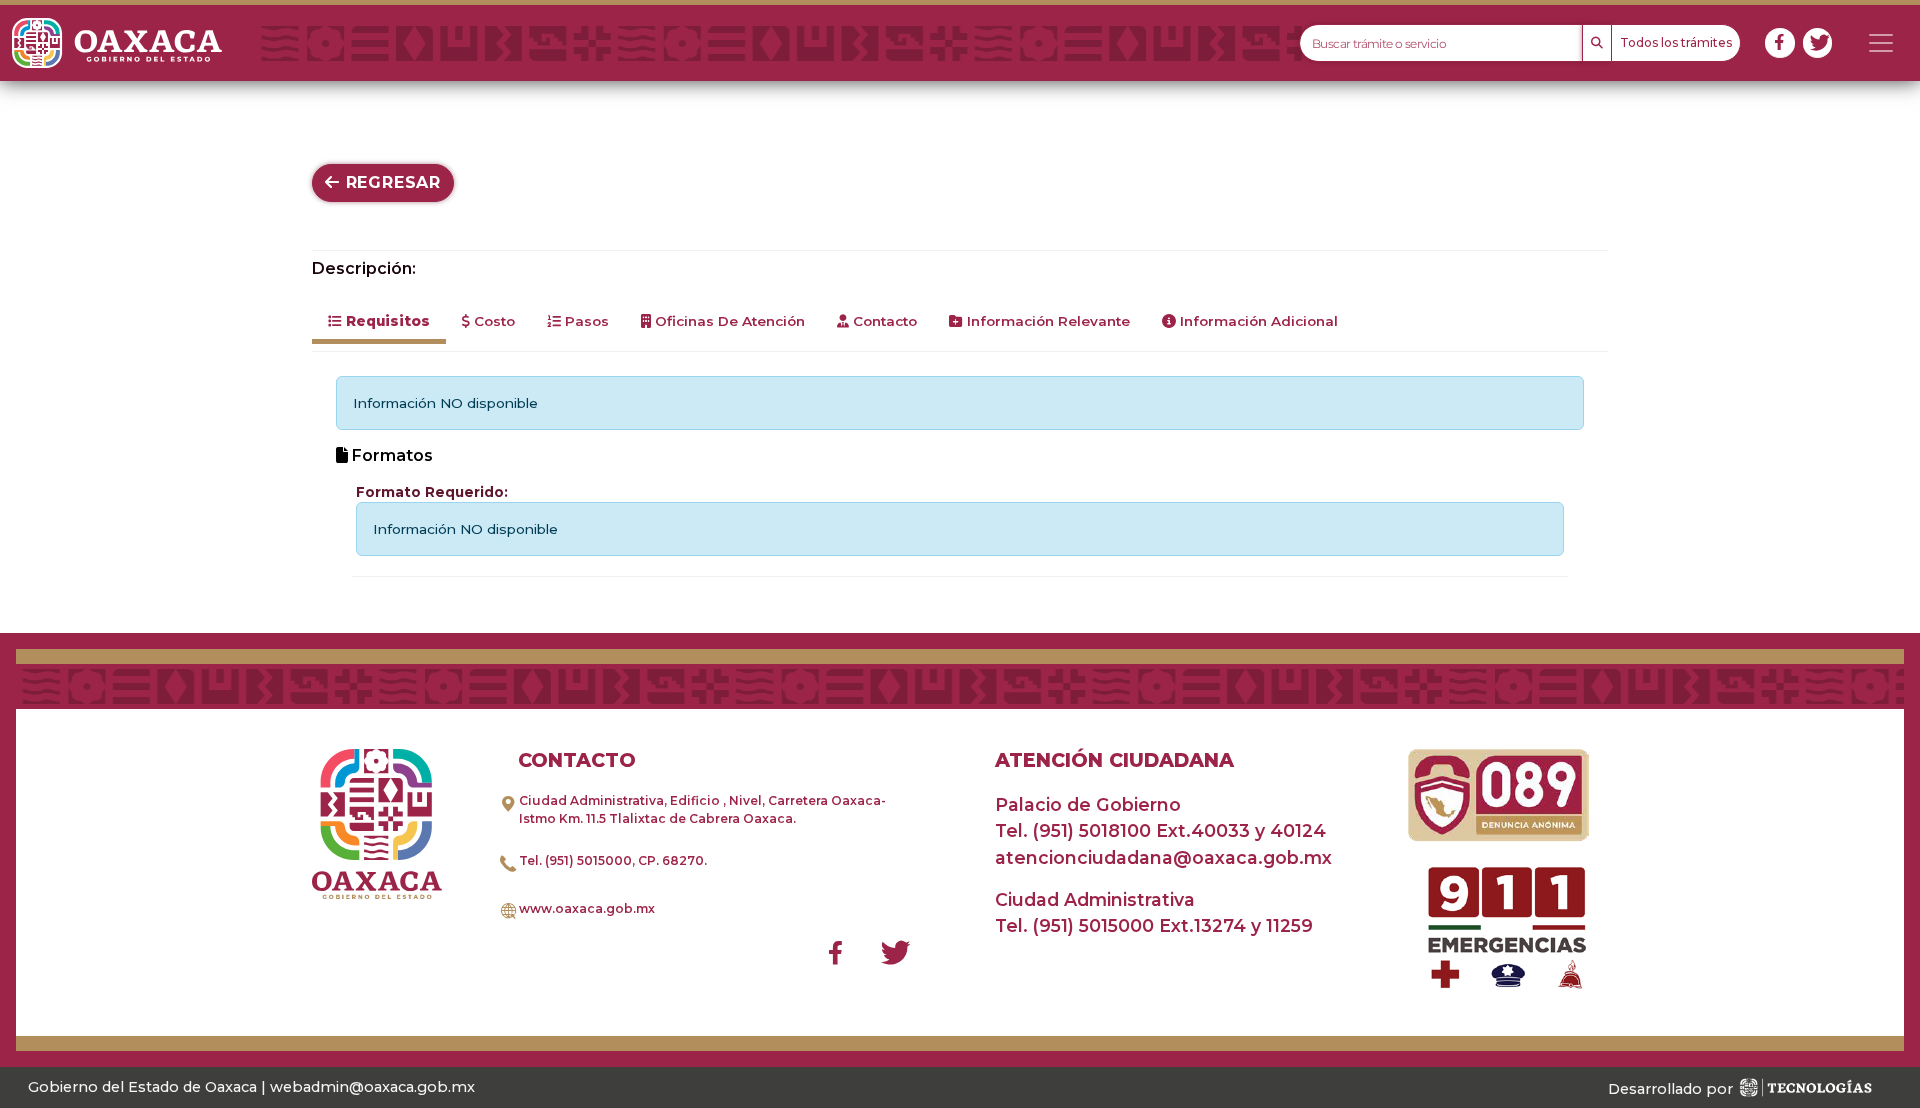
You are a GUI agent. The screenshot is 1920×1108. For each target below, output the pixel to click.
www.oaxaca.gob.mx (587, 908)
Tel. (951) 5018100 (1073, 830)
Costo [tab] (492, 321)
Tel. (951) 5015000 (575, 860)
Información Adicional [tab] (1257, 321)
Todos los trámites (1676, 42)
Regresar (390, 182)
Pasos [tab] (585, 321)
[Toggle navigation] (1881, 43)
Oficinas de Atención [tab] (728, 321)
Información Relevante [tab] (1046, 321)
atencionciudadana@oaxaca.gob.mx (1163, 857)
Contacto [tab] (883, 321)
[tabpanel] (960, 476)
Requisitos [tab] (386, 321)
